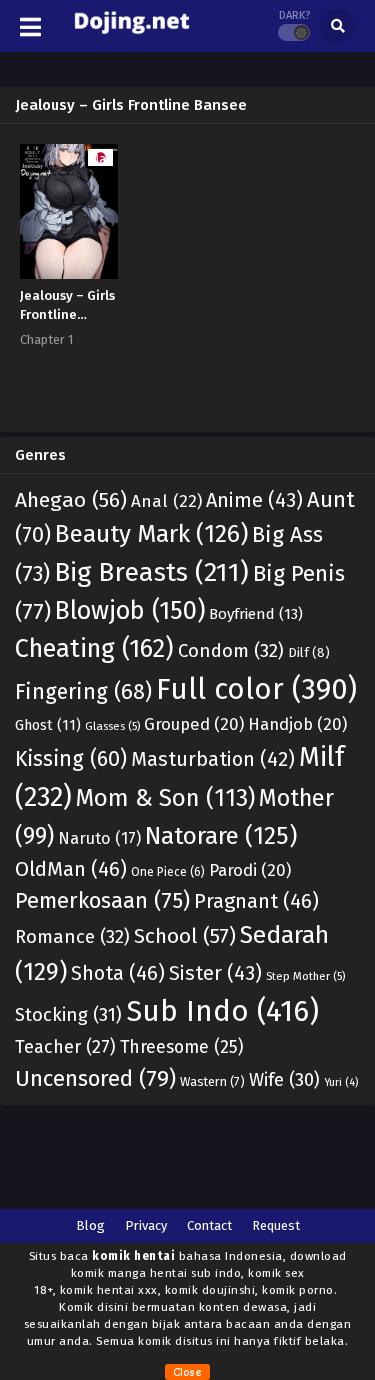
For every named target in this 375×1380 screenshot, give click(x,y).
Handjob (297, 724)
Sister (215, 973)
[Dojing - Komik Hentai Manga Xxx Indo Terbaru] (131, 38)
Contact (209, 1225)
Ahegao (71, 500)
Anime (254, 500)
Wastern (212, 1081)
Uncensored (95, 1078)
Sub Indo (222, 1011)
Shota (118, 973)
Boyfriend (256, 614)
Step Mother (305, 976)
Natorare (221, 835)
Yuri (341, 1082)
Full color (256, 689)
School (185, 936)
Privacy (146, 1225)
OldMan (71, 869)
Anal (166, 501)
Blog (90, 1225)
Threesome (181, 1047)
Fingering (83, 692)
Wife (284, 1080)
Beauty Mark (151, 533)
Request (276, 1225)
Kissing (71, 759)
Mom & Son (165, 798)
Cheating (94, 648)
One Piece (168, 872)
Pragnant (256, 901)
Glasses (112, 726)
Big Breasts (151, 572)
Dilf (309, 652)
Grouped (194, 724)
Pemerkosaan (102, 900)
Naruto (99, 838)
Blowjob (130, 611)
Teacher (65, 1047)
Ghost (48, 725)
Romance (72, 937)
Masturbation (213, 759)
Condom (231, 651)
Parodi (250, 870)
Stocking (68, 1015)
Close (187, 1372)
